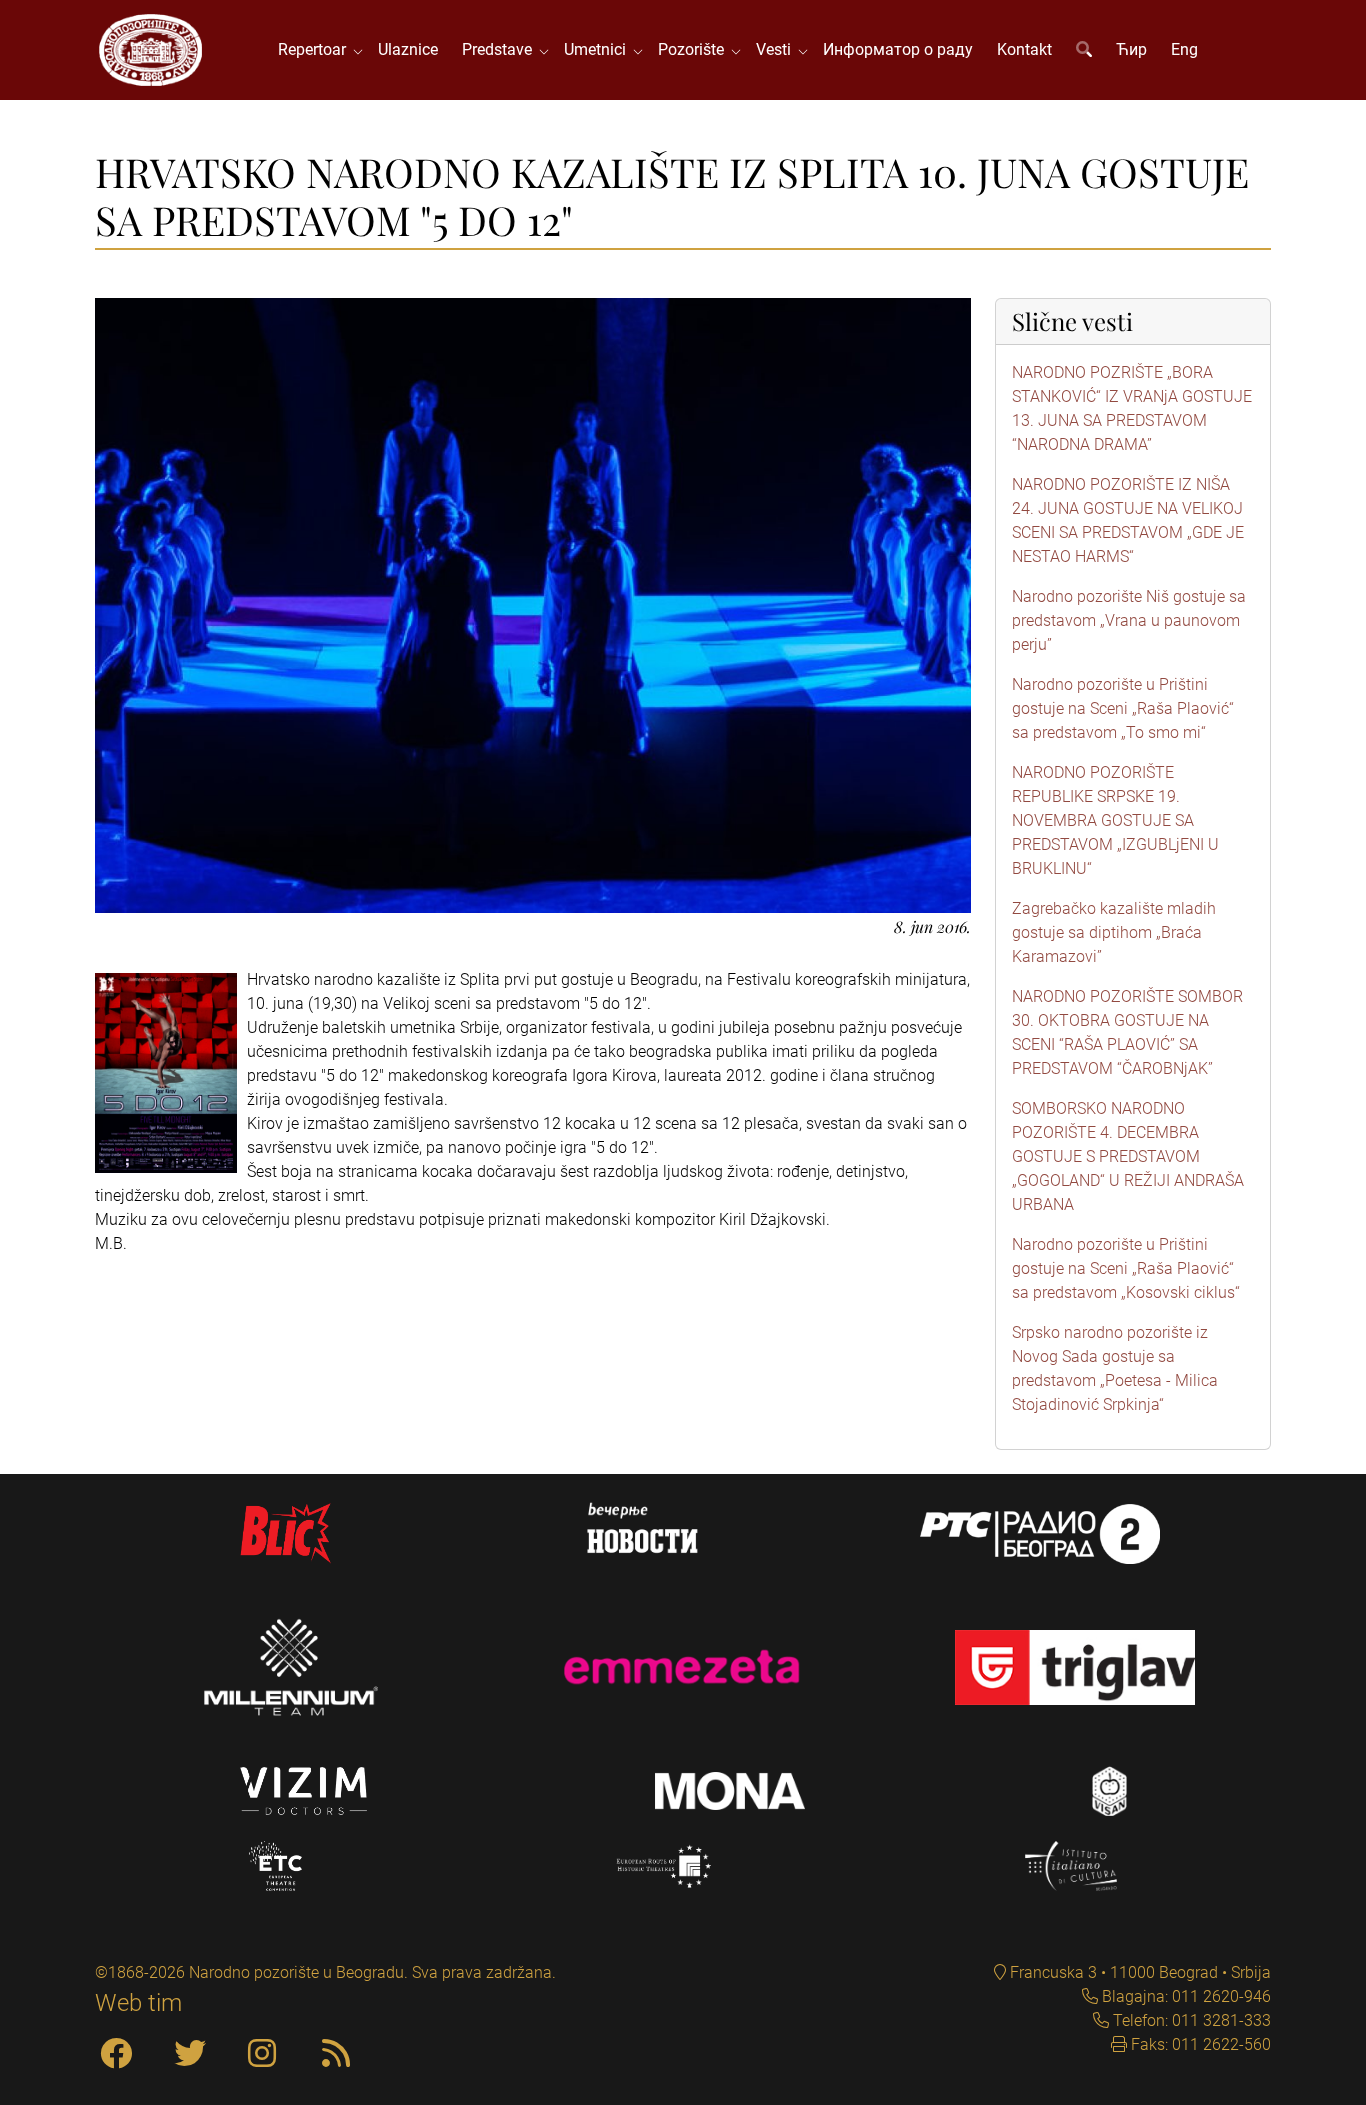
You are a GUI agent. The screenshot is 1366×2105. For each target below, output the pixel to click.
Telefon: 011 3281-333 (1190, 2020)
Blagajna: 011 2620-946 (1184, 1996)
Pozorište (695, 49)
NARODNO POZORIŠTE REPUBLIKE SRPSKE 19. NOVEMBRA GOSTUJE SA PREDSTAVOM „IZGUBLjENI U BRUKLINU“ (1115, 820)
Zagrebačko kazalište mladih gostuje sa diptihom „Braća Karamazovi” (1114, 932)
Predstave (501, 49)
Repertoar (316, 49)
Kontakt (1024, 49)
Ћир (1131, 49)
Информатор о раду (898, 49)
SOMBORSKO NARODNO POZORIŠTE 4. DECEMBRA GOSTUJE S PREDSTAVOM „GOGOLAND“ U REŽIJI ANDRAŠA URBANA (1128, 1156)
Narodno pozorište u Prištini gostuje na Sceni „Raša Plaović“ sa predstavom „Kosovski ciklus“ (1126, 1268)
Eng (1184, 49)
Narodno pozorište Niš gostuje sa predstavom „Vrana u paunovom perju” (1129, 620)
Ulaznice (408, 49)
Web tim (138, 2003)
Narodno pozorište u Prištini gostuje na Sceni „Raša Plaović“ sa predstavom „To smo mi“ (1123, 708)
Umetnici (599, 49)
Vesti (777, 49)
